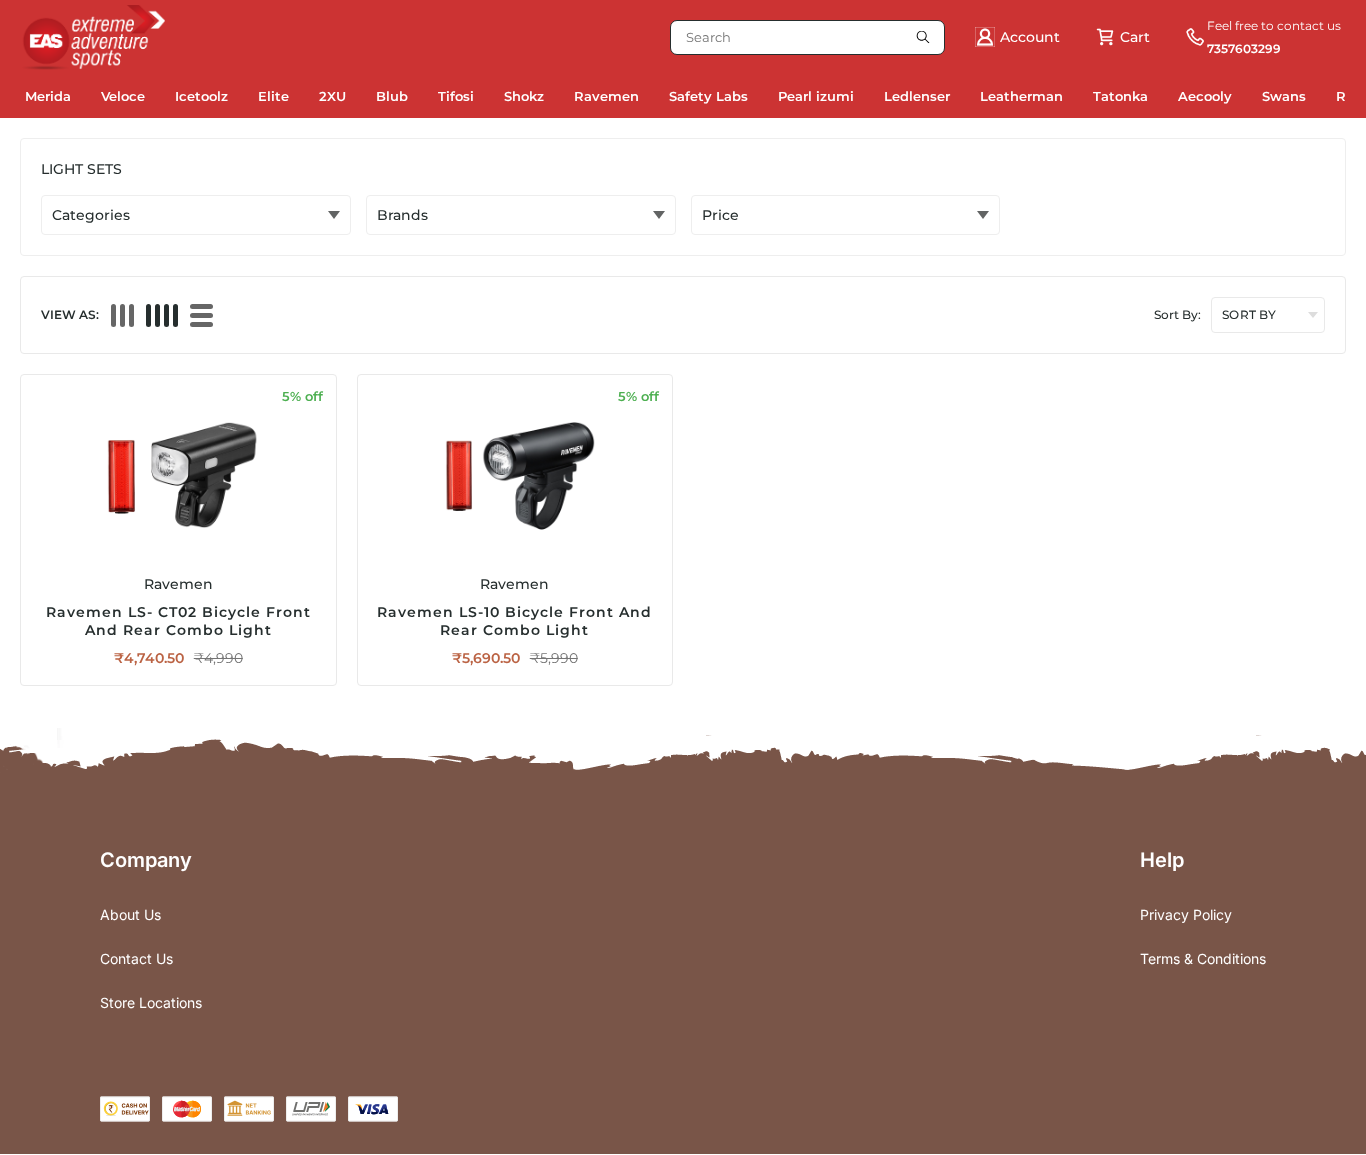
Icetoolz (201, 96)
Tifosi (456, 96)
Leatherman (1021, 96)
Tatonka (1120, 96)
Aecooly (1205, 96)
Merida (48, 96)
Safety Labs (708, 96)
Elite (273, 96)
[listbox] (807, 37)
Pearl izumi (816, 96)
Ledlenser (917, 96)
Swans (1284, 96)
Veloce (123, 96)
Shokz (524, 96)
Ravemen (606, 96)
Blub (392, 96)
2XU (332, 96)
